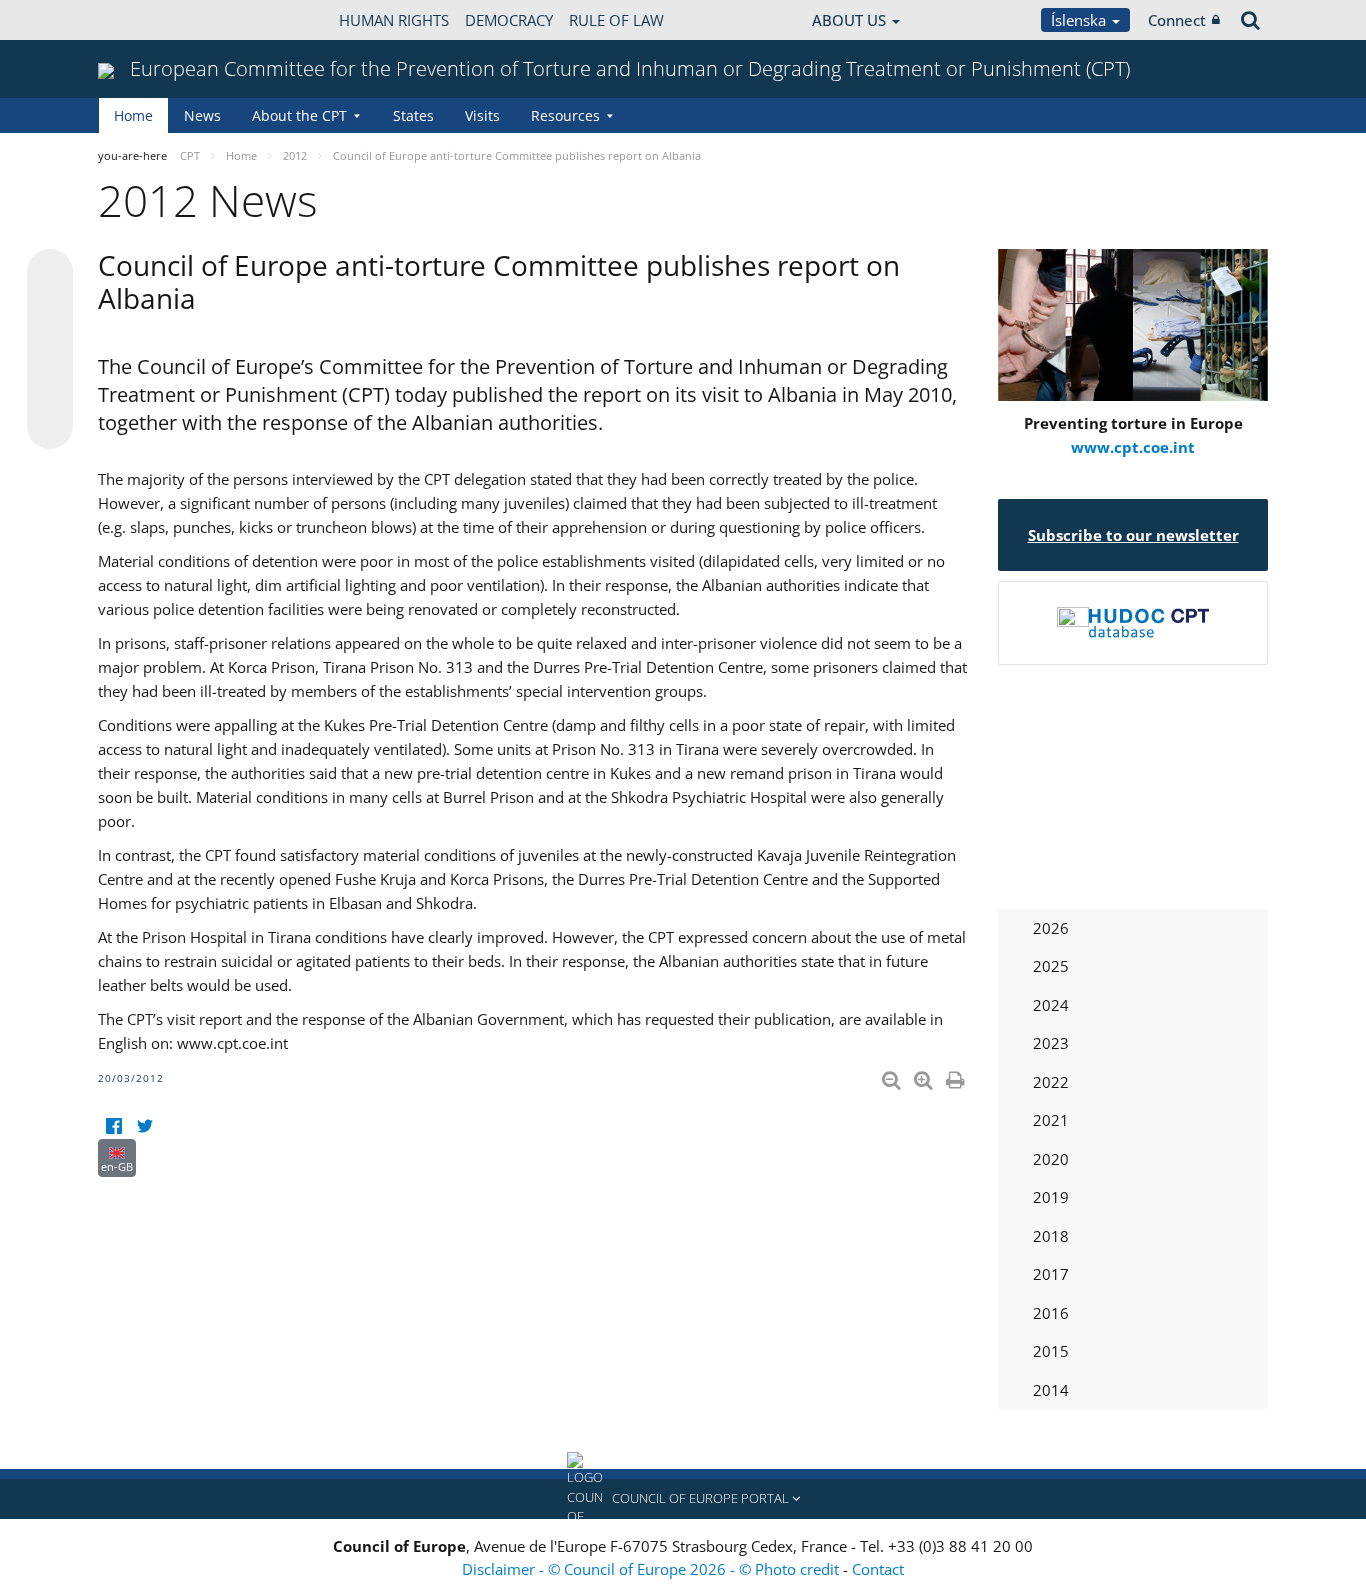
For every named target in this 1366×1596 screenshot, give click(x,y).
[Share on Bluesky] (50, 274)
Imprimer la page (957, 1076)
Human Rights (394, 20)
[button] (683, 1499)
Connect (1177, 20)
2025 (1051, 966)
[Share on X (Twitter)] (50, 312)
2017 (1051, 1274)
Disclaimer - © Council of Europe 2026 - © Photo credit (652, 1569)
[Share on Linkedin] (50, 388)
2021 (1051, 1120)
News (202, 115)
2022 (1051, 1082)
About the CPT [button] (299, 115)
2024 (1051, 1005)
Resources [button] (565, 115)
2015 (1051, 1351)
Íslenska (1080, 20)
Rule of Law (616, 20)
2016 (1051, 1313)
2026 (1051, 928)
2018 (1051, 1236)
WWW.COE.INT (148, 20)
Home (133, 115)
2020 (1051, 1159)
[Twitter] (144, 1126)
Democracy (509, 20)
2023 (1051, 1043)
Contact (878, 1569)
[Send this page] (50, 426)
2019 (1051, 1197)
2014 (1051, 1390)
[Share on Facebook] (50, 350)
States (413, 115)
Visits (482, 115)
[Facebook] (113, 1126)
